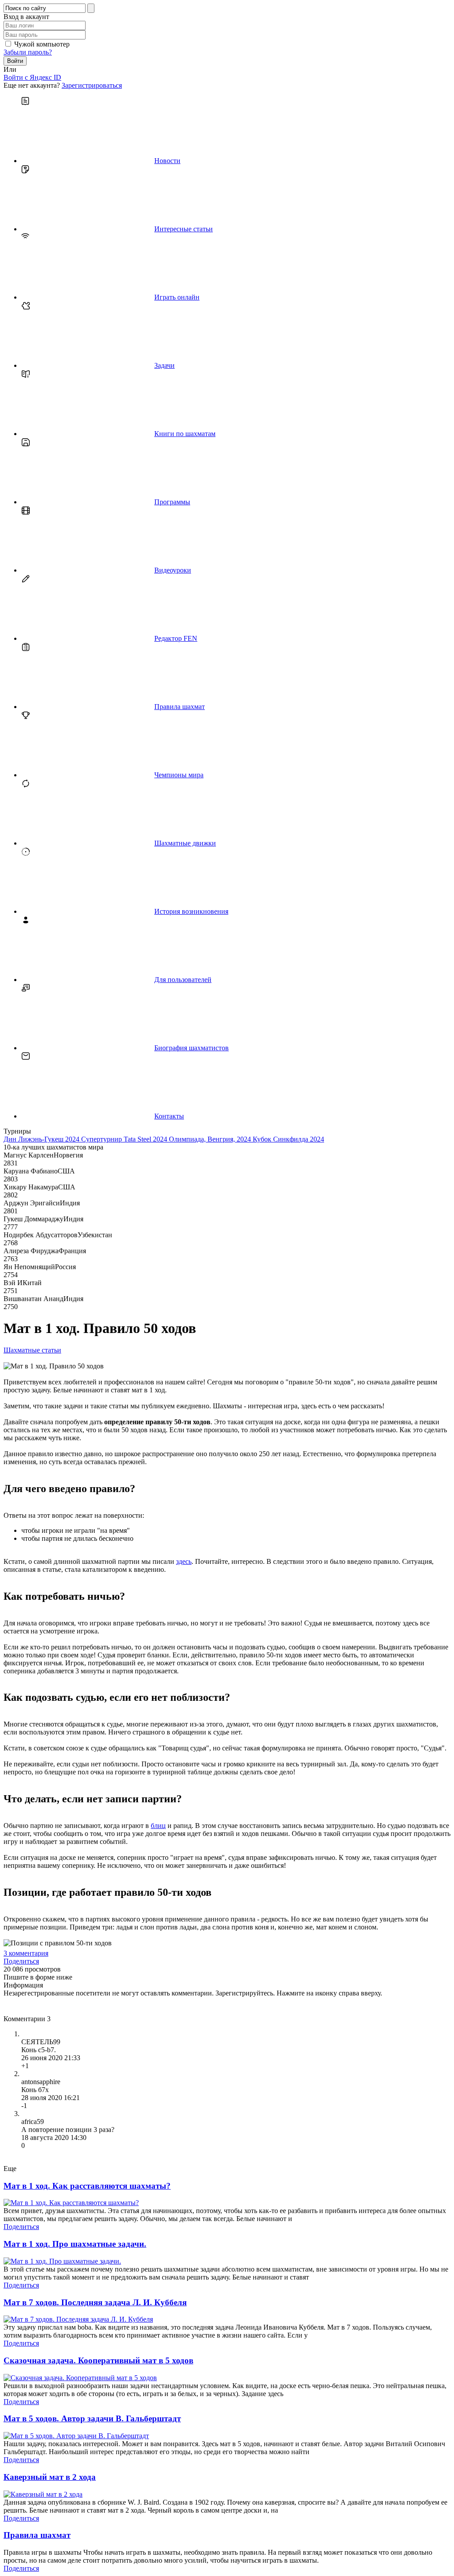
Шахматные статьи (32, 1350)
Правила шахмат (37, 2535)
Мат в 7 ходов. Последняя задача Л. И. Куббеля (95, 2302)
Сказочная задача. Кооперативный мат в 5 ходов (98, 2360)
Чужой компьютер (42, 44)
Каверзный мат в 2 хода (50, 2477)
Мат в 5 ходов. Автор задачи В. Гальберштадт (92, 2418)
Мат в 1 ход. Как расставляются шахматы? (87, 2186)
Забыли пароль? (28, 52)
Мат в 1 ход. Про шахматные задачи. (75, 2244)
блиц (158, 1826)
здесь (184, 1561)
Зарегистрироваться (92, 85)
